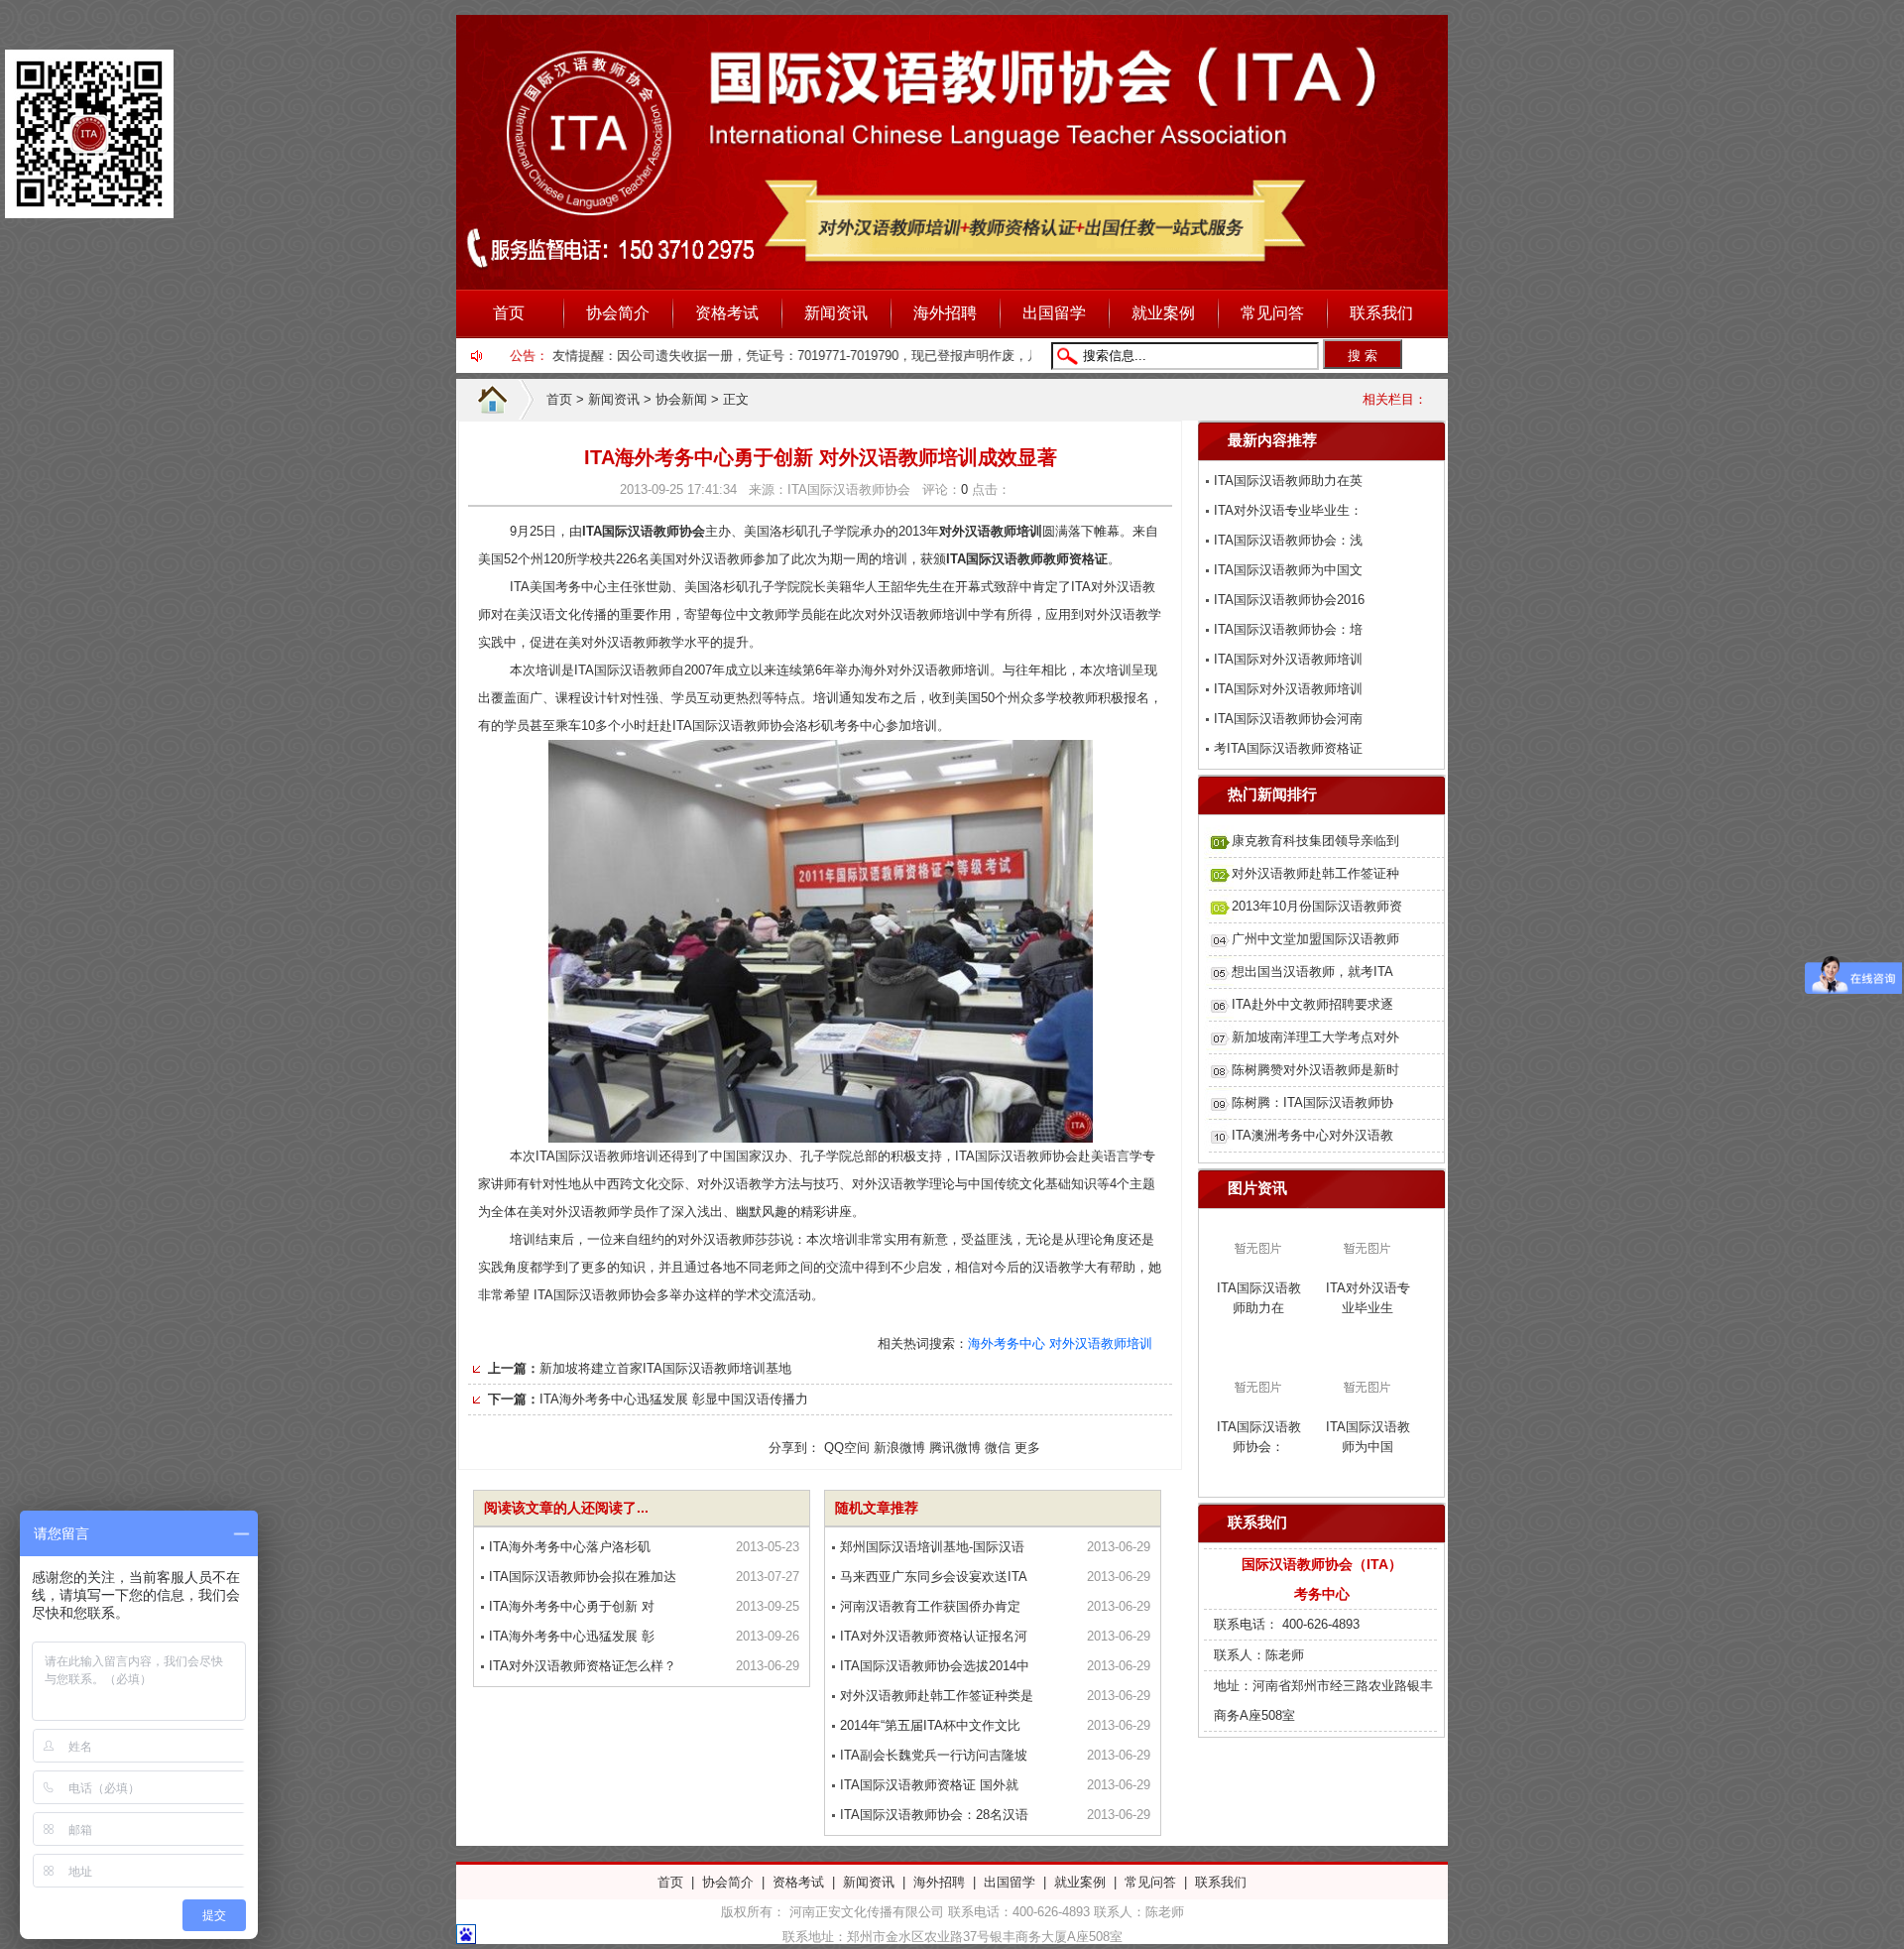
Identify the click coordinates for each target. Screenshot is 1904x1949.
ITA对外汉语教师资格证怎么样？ (583, 1666)
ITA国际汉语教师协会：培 (1288, 629)
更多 (1027, 1448)
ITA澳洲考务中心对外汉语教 (1312, 1135)
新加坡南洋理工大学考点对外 (1315, 1037)
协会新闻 (681, 399)
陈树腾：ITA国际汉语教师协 (1312, 1102)
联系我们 (1381, 313)
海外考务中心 (1007, 1343)
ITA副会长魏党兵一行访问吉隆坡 (934, 1755)
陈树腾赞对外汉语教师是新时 (1315, 1070)
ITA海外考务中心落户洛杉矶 (570, 1547)
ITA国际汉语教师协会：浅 (1288, 540)
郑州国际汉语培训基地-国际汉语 (932, 1547)
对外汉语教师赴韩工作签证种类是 (937, 1696)
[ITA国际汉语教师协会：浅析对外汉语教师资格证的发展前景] (1258, 1405)
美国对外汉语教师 (701, 559)
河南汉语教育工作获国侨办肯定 (930, 1606)
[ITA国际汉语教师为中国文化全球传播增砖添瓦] (1368, 1405)
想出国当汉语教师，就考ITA (1312, 972)
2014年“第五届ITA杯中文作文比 (930, 1725)
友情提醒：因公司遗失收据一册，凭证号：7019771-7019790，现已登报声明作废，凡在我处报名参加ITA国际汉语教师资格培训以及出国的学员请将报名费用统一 (986, 356)
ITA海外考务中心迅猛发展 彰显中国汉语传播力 (674, 1399)
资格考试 (727, 313)
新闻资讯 (836, 313)
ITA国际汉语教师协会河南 (1288, 719)
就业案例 (1163, 313)
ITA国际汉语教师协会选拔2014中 (935, 1666)
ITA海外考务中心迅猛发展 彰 (572, 1636)
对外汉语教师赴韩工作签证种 (1315, 873)
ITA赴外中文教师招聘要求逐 (1312, 1004)
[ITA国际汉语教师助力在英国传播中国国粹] (1258, 1266)
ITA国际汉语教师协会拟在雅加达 (583, 1577)
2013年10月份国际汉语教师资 (1317, 906)
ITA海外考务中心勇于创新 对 (572, 1606)
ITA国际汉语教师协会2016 (1289, 600)
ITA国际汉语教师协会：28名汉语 (934, 1815)
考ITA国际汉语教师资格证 (1288, 748)
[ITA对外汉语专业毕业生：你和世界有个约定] (1368, 1266)
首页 (509, 313)
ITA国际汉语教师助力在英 (1288, 481)
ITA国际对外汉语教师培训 (1288, 659)
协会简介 (618, 313)
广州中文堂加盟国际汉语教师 (1315, 939)
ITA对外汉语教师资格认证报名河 (934, 1636)
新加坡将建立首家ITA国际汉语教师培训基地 (665, 1368)
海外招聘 (945, 313)
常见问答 (1272, 313)
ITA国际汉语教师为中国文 (1288, 570)
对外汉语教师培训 (1101, 1343)
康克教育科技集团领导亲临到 (1315, 841)
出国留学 (1054, 313)
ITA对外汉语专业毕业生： (1288, 510)
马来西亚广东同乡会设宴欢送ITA (934, 1577)
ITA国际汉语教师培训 (597, 1156)
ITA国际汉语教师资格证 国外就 (929, 1785)
